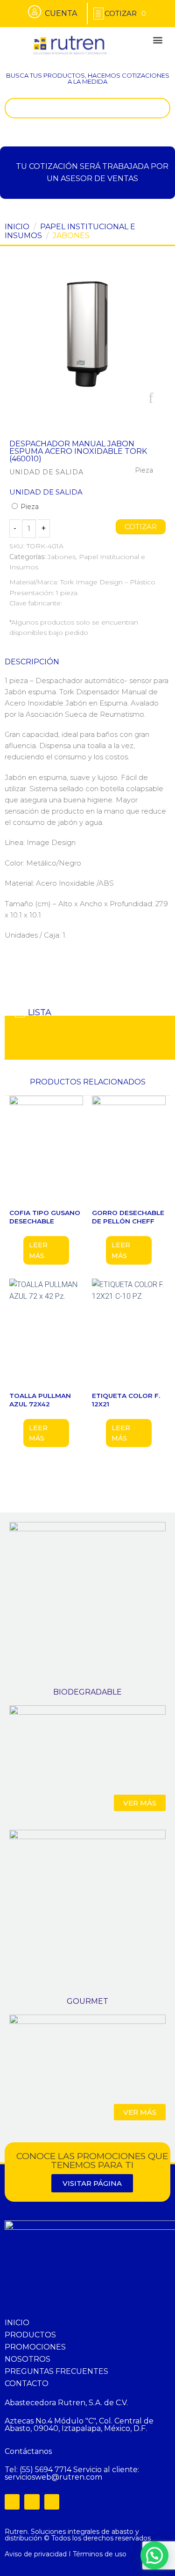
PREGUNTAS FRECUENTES (56, 2371)
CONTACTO (27, 2383)
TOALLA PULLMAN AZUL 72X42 (40, 1400)
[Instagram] (32, 2502)
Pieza (29, 507)
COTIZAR (141, 527)
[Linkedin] (52, 2502)
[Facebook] (12, 2502)
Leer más (38, 1250)
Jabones (71, 236)
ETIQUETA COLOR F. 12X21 (126, 1400)
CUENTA (61, 13)
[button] (157, 40)
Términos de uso (100, 2554)
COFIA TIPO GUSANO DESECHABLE (45, 1217)
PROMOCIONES (35, 2347)
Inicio (17, 227)
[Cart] (125, 13)
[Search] (161, 108)
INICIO (17, 2323)
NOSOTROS (28, 2359)
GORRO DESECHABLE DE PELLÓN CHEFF (128, 1217)
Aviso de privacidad (36, 2554)
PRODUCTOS (30, 2335)
